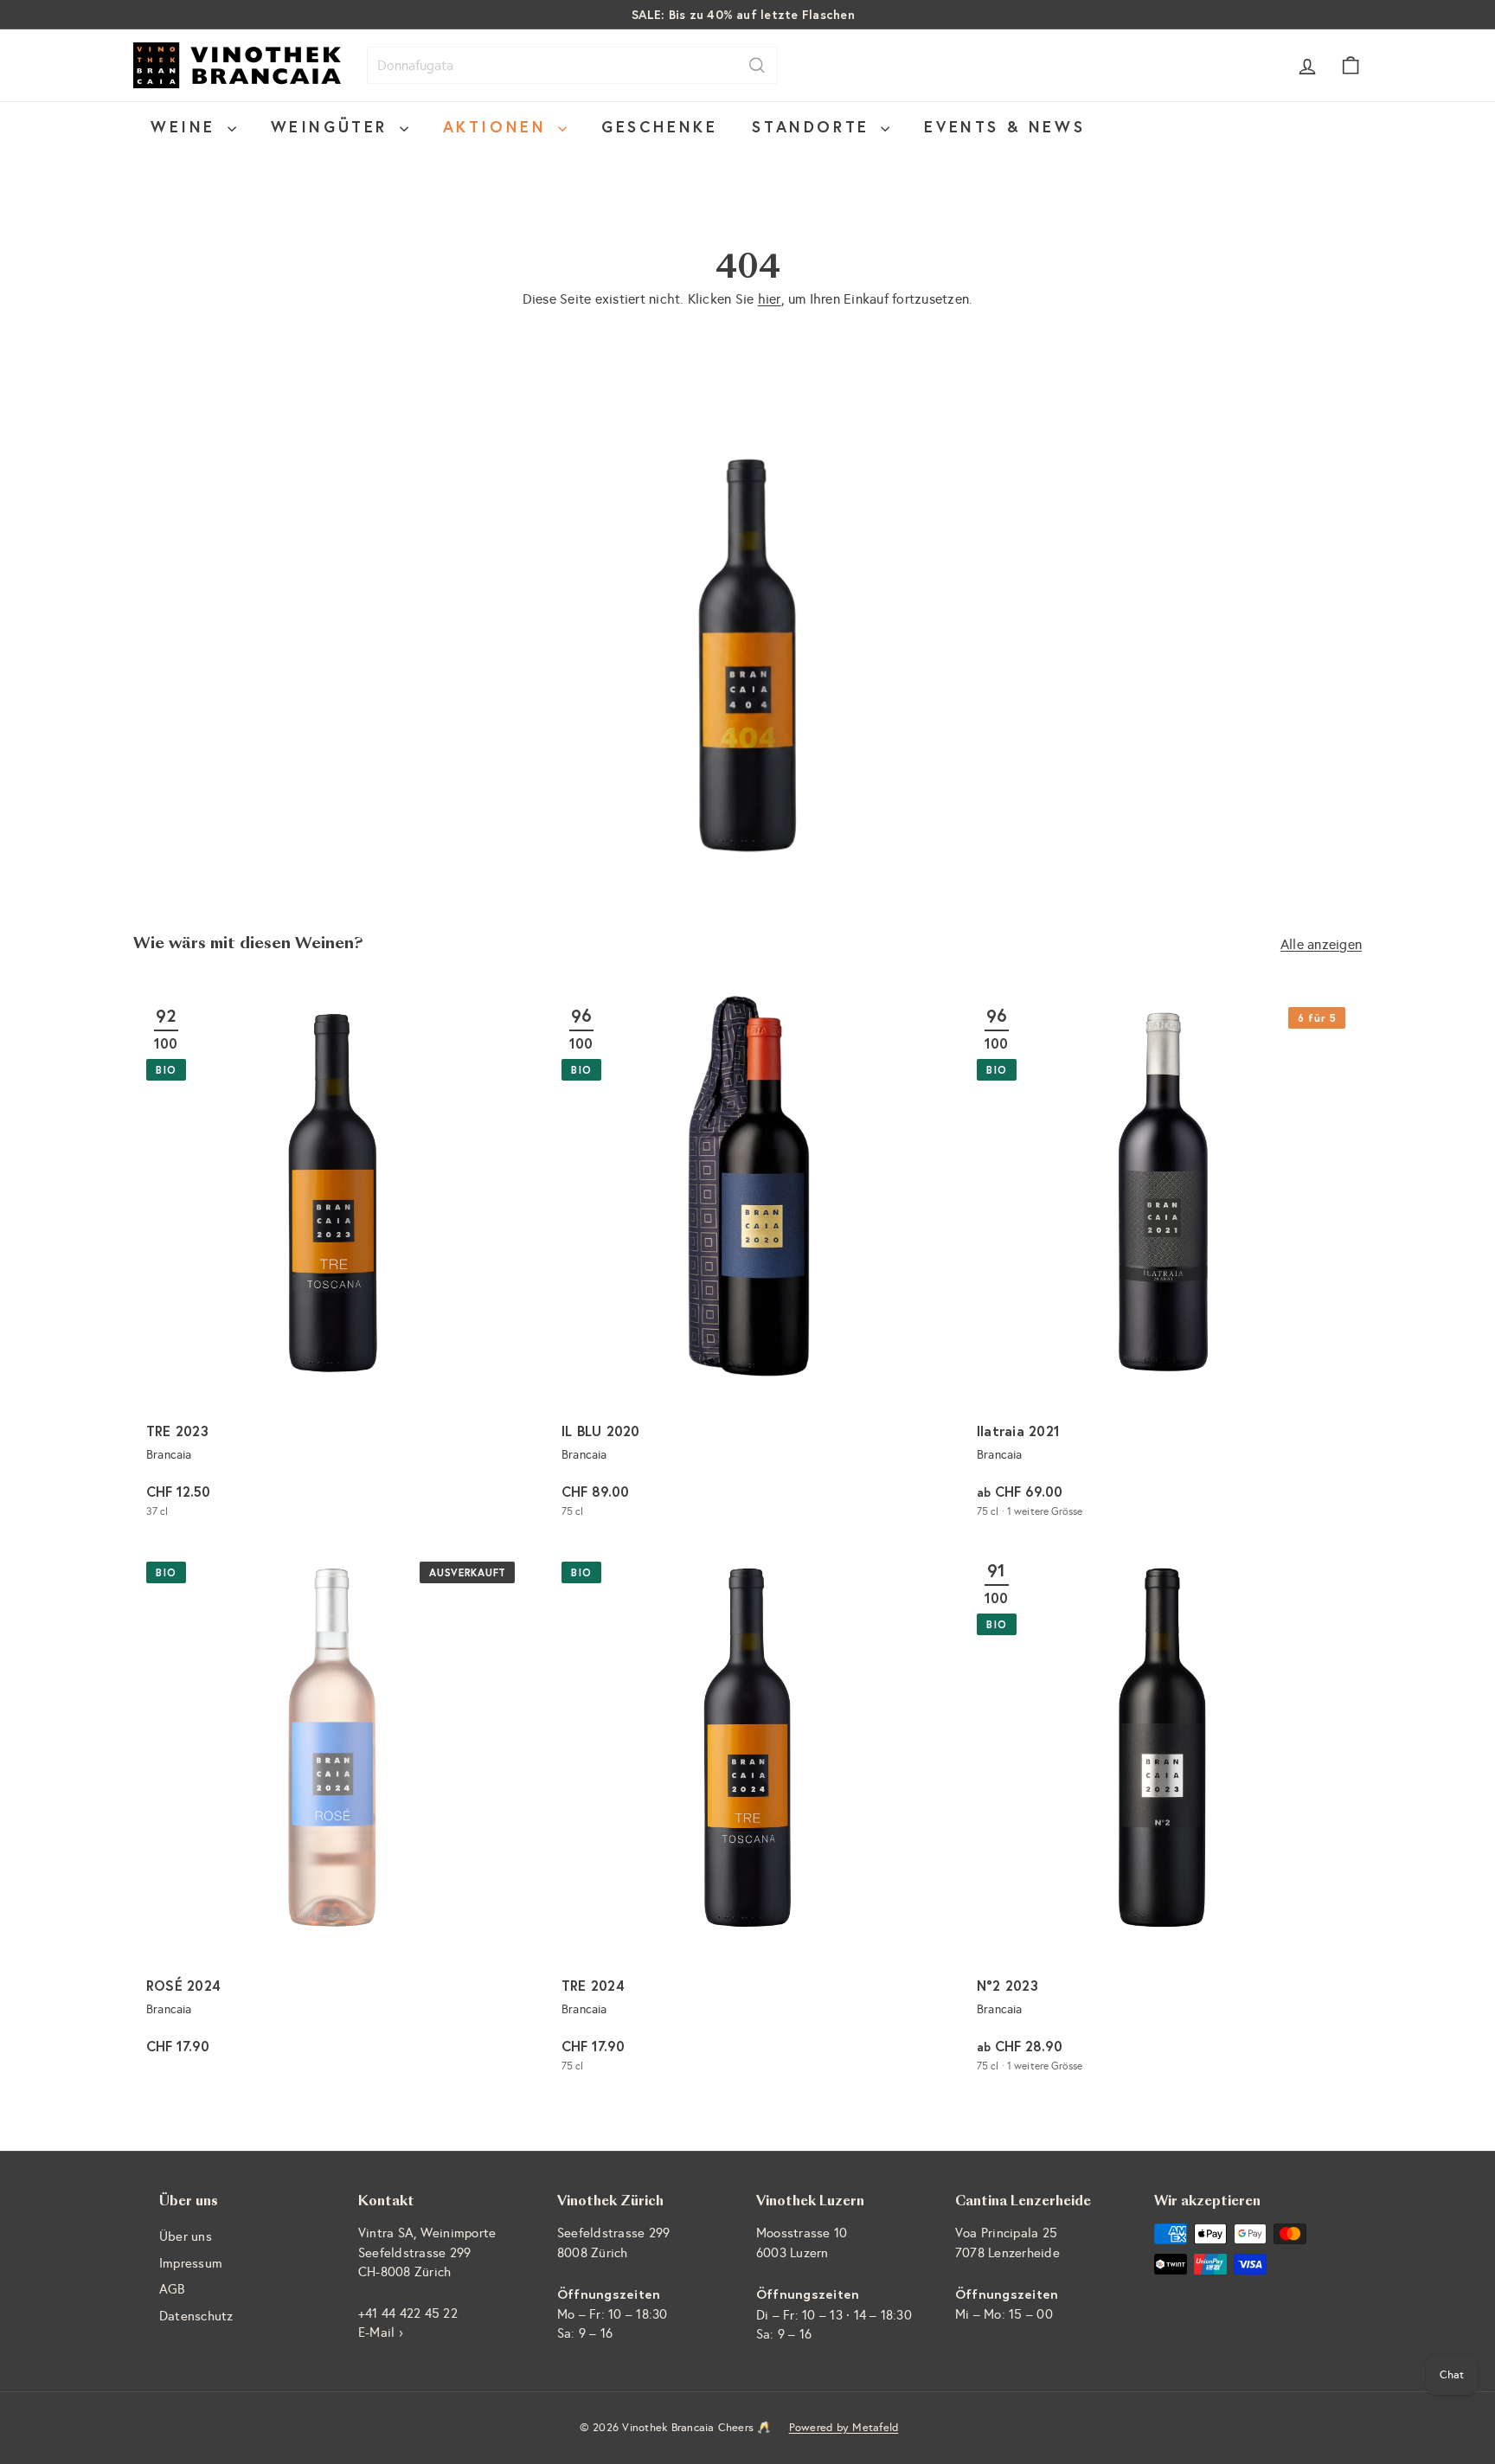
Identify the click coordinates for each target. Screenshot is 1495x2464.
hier (770, 299)
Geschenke (659, 126)
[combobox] (572, 65)
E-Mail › (381, 2332)
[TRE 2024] (747, 1817)
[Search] (757, 65)
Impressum (191, 2263)
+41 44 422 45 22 (408, 2313)
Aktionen (498, 126)
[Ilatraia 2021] (1163, 1263)
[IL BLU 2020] (747, 1263)
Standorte (814, 126)
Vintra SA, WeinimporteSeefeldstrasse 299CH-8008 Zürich (427, 2252)
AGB (172, 2289)
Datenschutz (196, 2316)
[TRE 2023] (332, 1263)
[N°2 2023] (1163, 1817)
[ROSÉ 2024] (332, 1817)
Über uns (186, 2236)
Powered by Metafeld (844, 2428)
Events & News (1004, 126)
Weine (187, 126)
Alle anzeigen (1321, 944)
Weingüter (333, 126)
